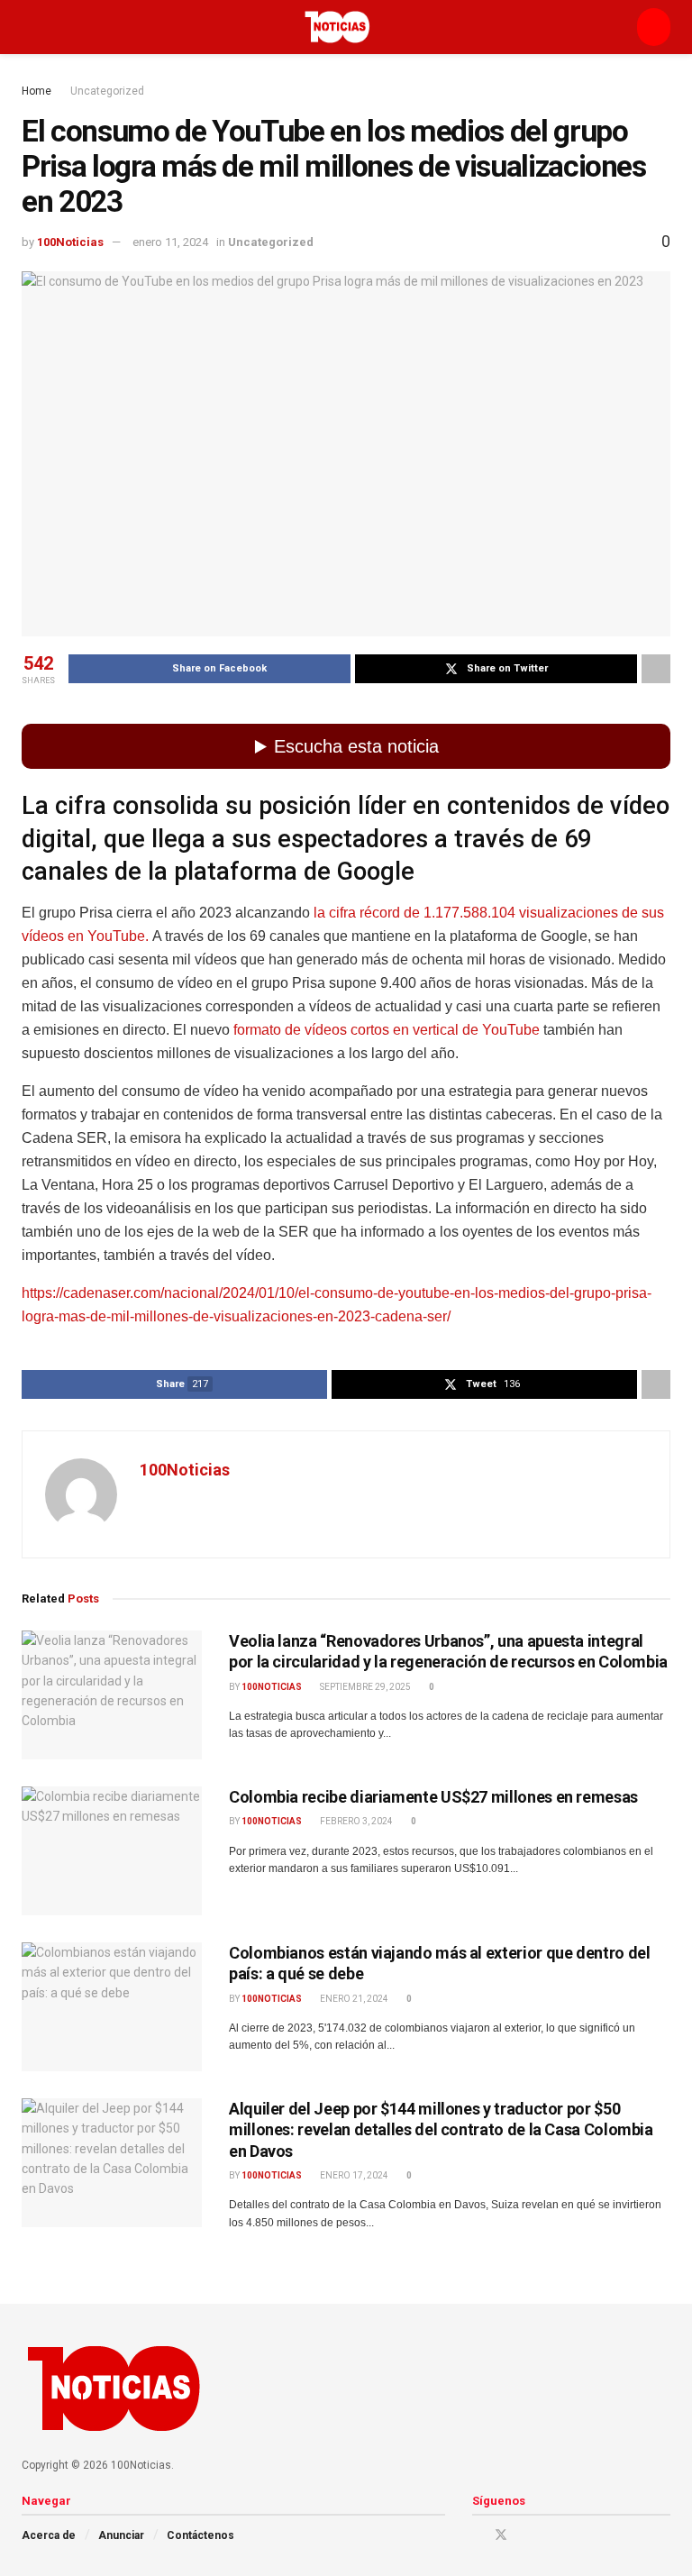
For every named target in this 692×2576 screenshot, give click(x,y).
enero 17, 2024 (353, 2175)
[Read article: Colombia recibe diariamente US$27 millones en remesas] (112, 1851)
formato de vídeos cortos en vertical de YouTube (385, 1030)
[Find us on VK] (547, 2535)
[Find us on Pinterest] (525, 2535)
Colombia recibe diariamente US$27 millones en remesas (433, 1797)
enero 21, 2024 (353, 1999)
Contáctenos (200, 2535)
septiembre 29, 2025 (364, 1687)
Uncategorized (107, 91)
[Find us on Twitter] (501, 2535)
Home (36, 91)
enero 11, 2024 (170, 242)
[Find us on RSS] (570, 2535)
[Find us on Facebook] (477, 2535)
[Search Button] (654, 27)
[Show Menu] (29, 27)
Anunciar (121, 2535)
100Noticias (70, 242)
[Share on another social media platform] (656, 669)
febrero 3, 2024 (355, 1821)
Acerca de (49, 2535)
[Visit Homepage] (337, 27)
